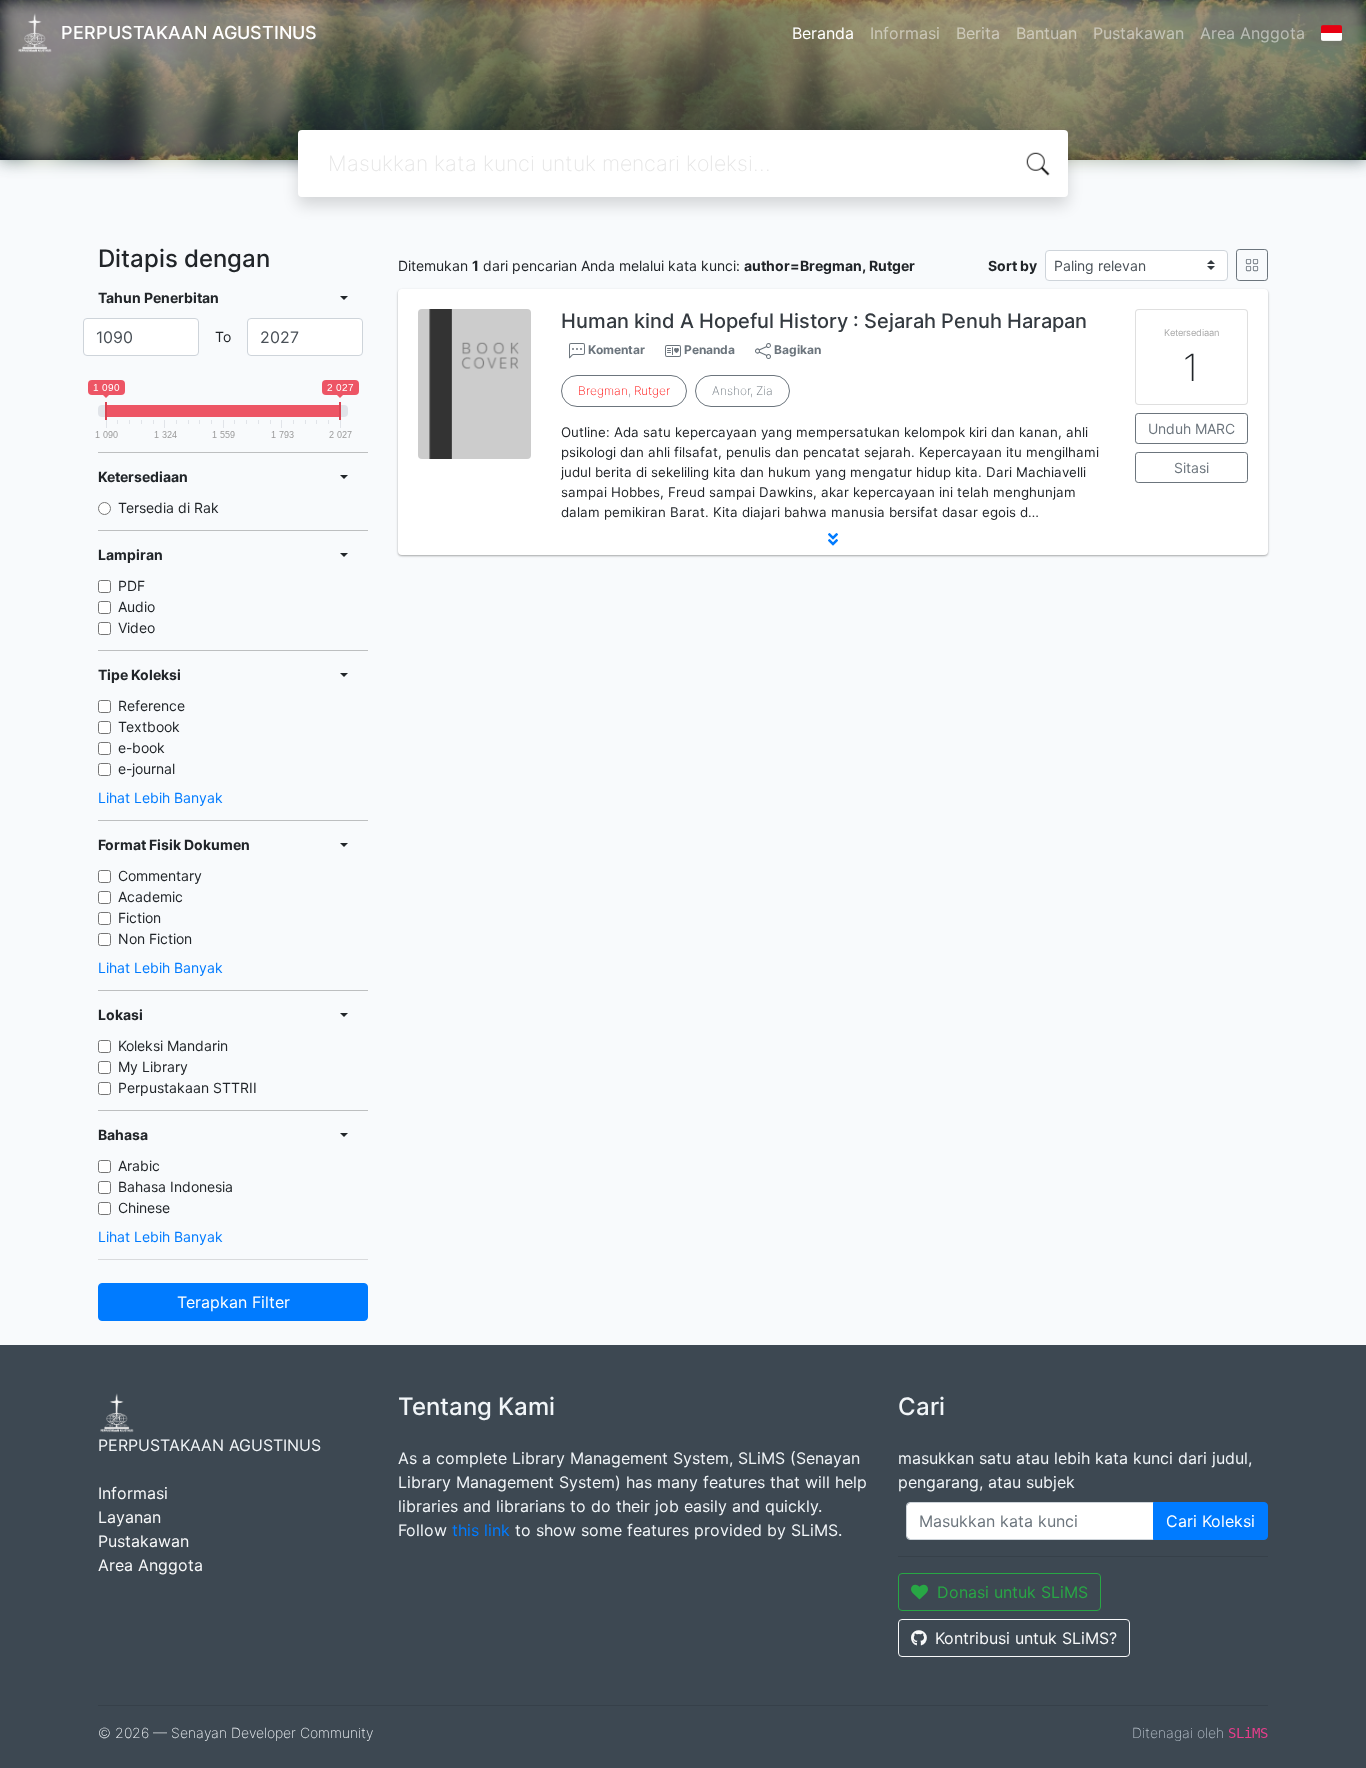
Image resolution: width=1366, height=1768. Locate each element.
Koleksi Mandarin (173, 1045)
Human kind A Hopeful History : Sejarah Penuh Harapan (824, 321)
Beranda (823, 33)
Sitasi (1191, 467)
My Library (153, 1066)
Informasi (905, 33)
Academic (150, 896)
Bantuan (1046, 33)
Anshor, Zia (742, 390)
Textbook (149, 726)
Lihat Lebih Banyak (160, 797)
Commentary (160, 875)
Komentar (615, 349)
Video (136, 627)
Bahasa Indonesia (175, 1186)
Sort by (1012, 265)
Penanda (709, 349)
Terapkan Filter (233, 1302)
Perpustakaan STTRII (187, 1087)
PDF (131, 585)
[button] (833, 539)
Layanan (129, 1517)
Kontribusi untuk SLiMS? (1026, 1638)
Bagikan (796, 349)
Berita (978, 33)
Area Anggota (1252, 33)
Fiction (139, 917)
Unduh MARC (1191, 428)
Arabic (139, 1165)
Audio (136, 606)
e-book (141, 747)
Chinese (144, 1207)
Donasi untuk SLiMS (1012, 1592)
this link (481, 1530)
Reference (151, 705)
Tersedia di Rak (168, 507)
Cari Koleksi (1210, 1521)
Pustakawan (1138, 33)
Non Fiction (155, 938)
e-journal (146, 768)
